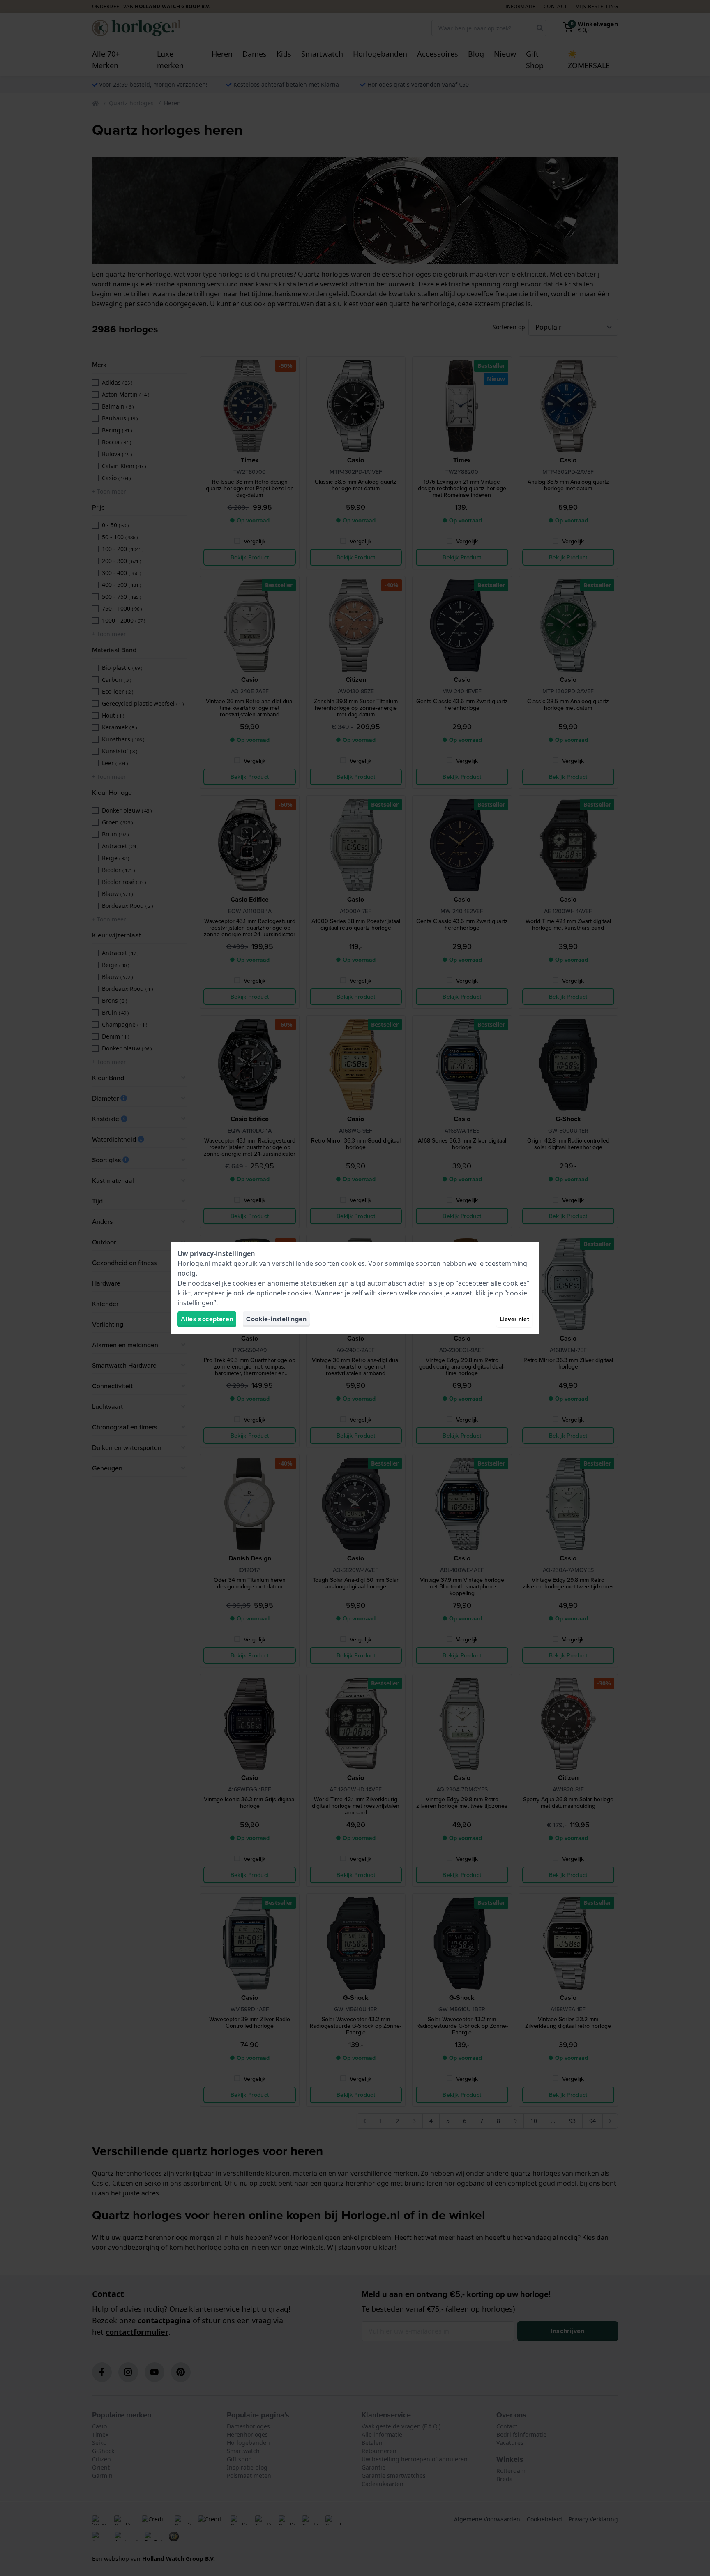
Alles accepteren (207, 1319)
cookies (353, 1263)
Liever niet (514, 1319)
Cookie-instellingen (276, 1319)
